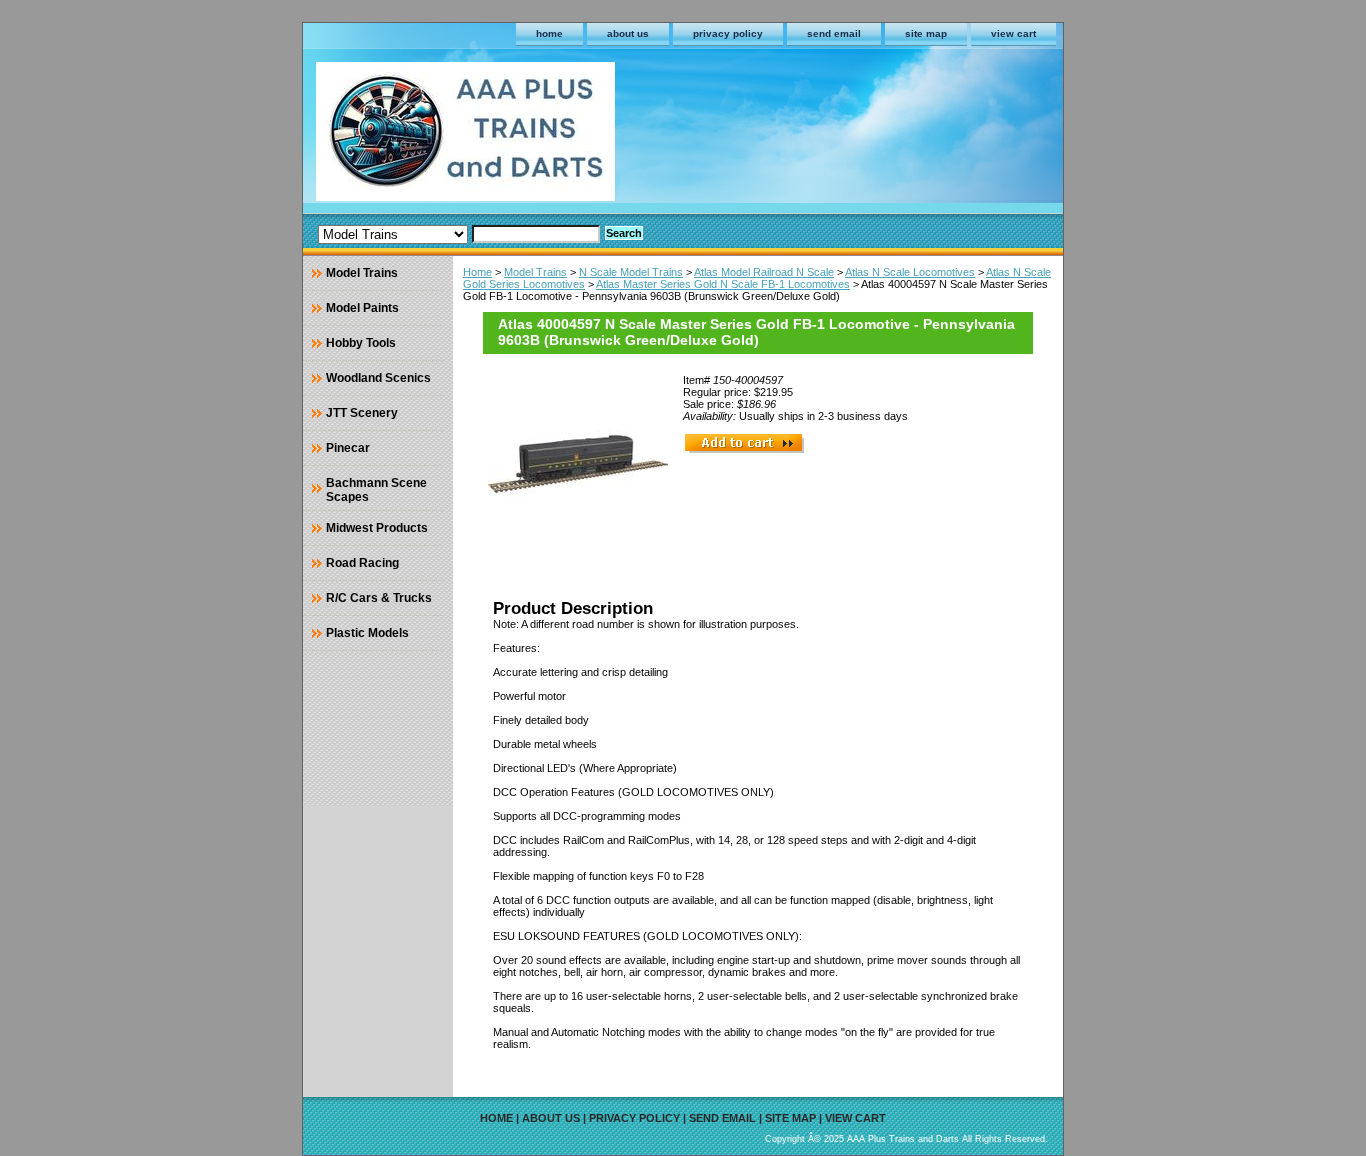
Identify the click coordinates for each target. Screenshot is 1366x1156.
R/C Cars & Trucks (379, 598)
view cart (1013, 33)
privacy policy (728, 33)
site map (926, 33)
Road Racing (362, 563)
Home (477, 272)
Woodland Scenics (378, 378)
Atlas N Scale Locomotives (910, 272)
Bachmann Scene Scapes (376, 490)
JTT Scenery (362, 413)
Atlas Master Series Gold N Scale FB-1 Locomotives (723, 284)
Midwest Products (377, 528)
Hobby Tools (361, 343)
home (549, 33)
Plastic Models (367, 633)
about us (628, 33)
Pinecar (348, 448)
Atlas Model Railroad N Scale (764, 272)
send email (834, 33)
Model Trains (535, 272)
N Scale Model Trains (631, 272)
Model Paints (362, 308)
